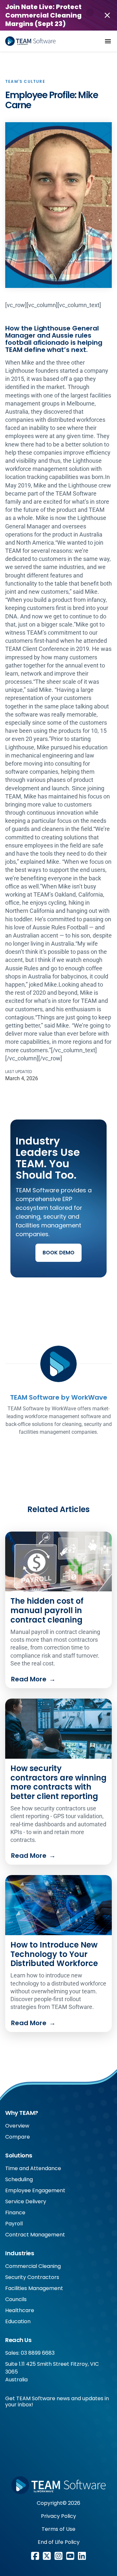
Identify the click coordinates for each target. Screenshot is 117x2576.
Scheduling (19, 2179)
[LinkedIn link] (82, 2556)
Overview (17, 2126)
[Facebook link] (35, 2556)
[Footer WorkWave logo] (58, 2485)
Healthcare (20, 2310)
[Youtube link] (70, 2556)
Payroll (14, 2224)
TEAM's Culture (25, 81)
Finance (15, 2213)
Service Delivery (26, 2201)
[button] (108, 41)
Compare (18, 2137)
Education (18, 2321)
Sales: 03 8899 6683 (30, 2353)
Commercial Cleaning (33, 2266)
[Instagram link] (58, 2556)
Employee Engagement (35, 2190)
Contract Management (35, 2235)
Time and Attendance (33, 2168)
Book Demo (58, 1253)
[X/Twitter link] (47, 2556)
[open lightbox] (58, 205)
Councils (16, 2299)
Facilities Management (34, 2288)
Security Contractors (32, 2277)
